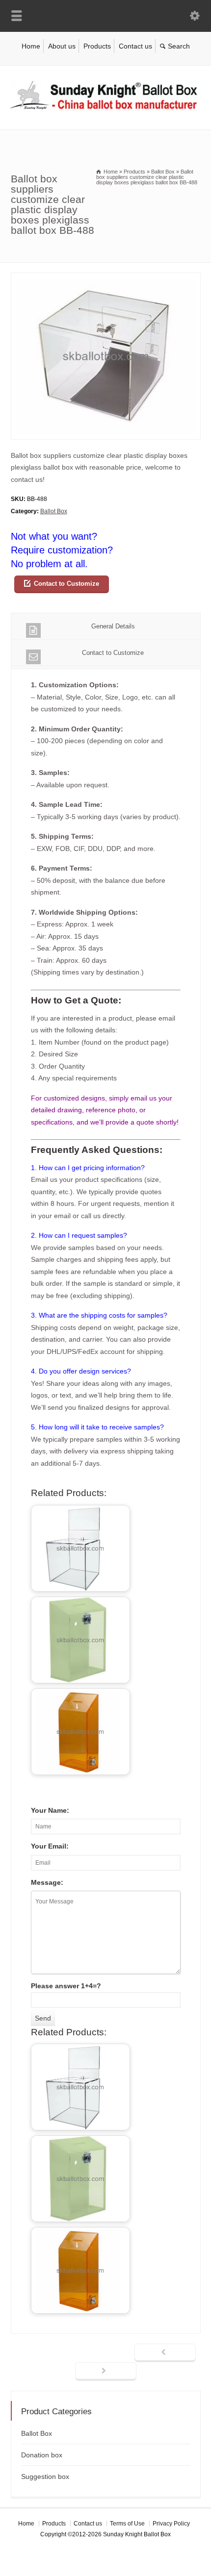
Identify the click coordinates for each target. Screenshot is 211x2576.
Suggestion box (45, 2476)
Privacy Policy (171, 2524)
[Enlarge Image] (105, 279)
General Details (113, 626)
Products (97, 46)
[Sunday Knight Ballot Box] (105, 109)
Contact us (135, 46)
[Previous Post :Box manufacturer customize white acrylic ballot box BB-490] (165, 2353)
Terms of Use (127, 2524)
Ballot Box (54, 511)
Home (31, 46)
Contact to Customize (66, 584)
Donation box (42, 2455)
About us (62, 46)
